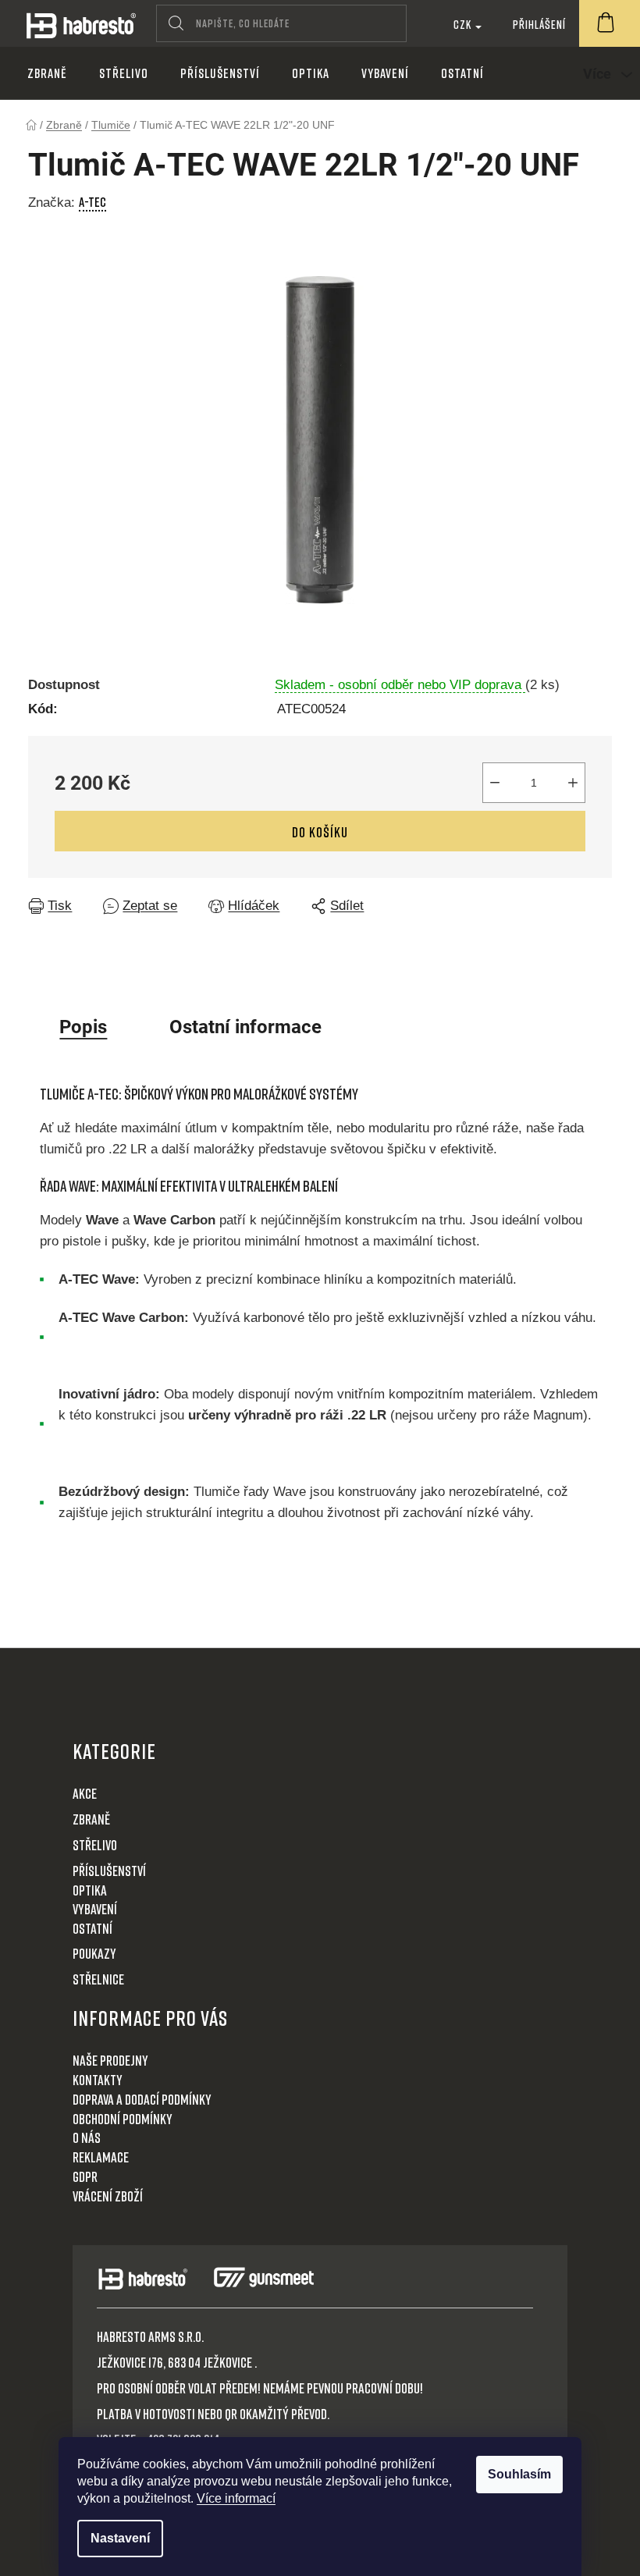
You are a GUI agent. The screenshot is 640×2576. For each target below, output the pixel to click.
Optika (90, 1890)
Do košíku (320, 832)
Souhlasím (519, 2474)
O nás (87, 2137)
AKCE (85, 1793)
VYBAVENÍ (95, 1909)
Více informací (236, 2498)
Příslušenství (109, 1871)
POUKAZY (94, 1953)
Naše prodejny (110, 2060)
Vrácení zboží (108, 2196)
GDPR (85, 2176)
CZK (464, 24)
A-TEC (92, 202)
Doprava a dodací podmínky (142, 2099)
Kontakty (98, 2080)
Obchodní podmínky (123, 2119)
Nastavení (120, 2538)
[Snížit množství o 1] (495, 783)
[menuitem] (47, 73)
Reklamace (101, 2157)
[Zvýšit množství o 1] (573, 783)
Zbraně (91, 1819)
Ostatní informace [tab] (245, 1027)
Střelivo (95, 1845)
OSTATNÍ (92, 1928)
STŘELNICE (98, 1979)
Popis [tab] (83, 1027)
